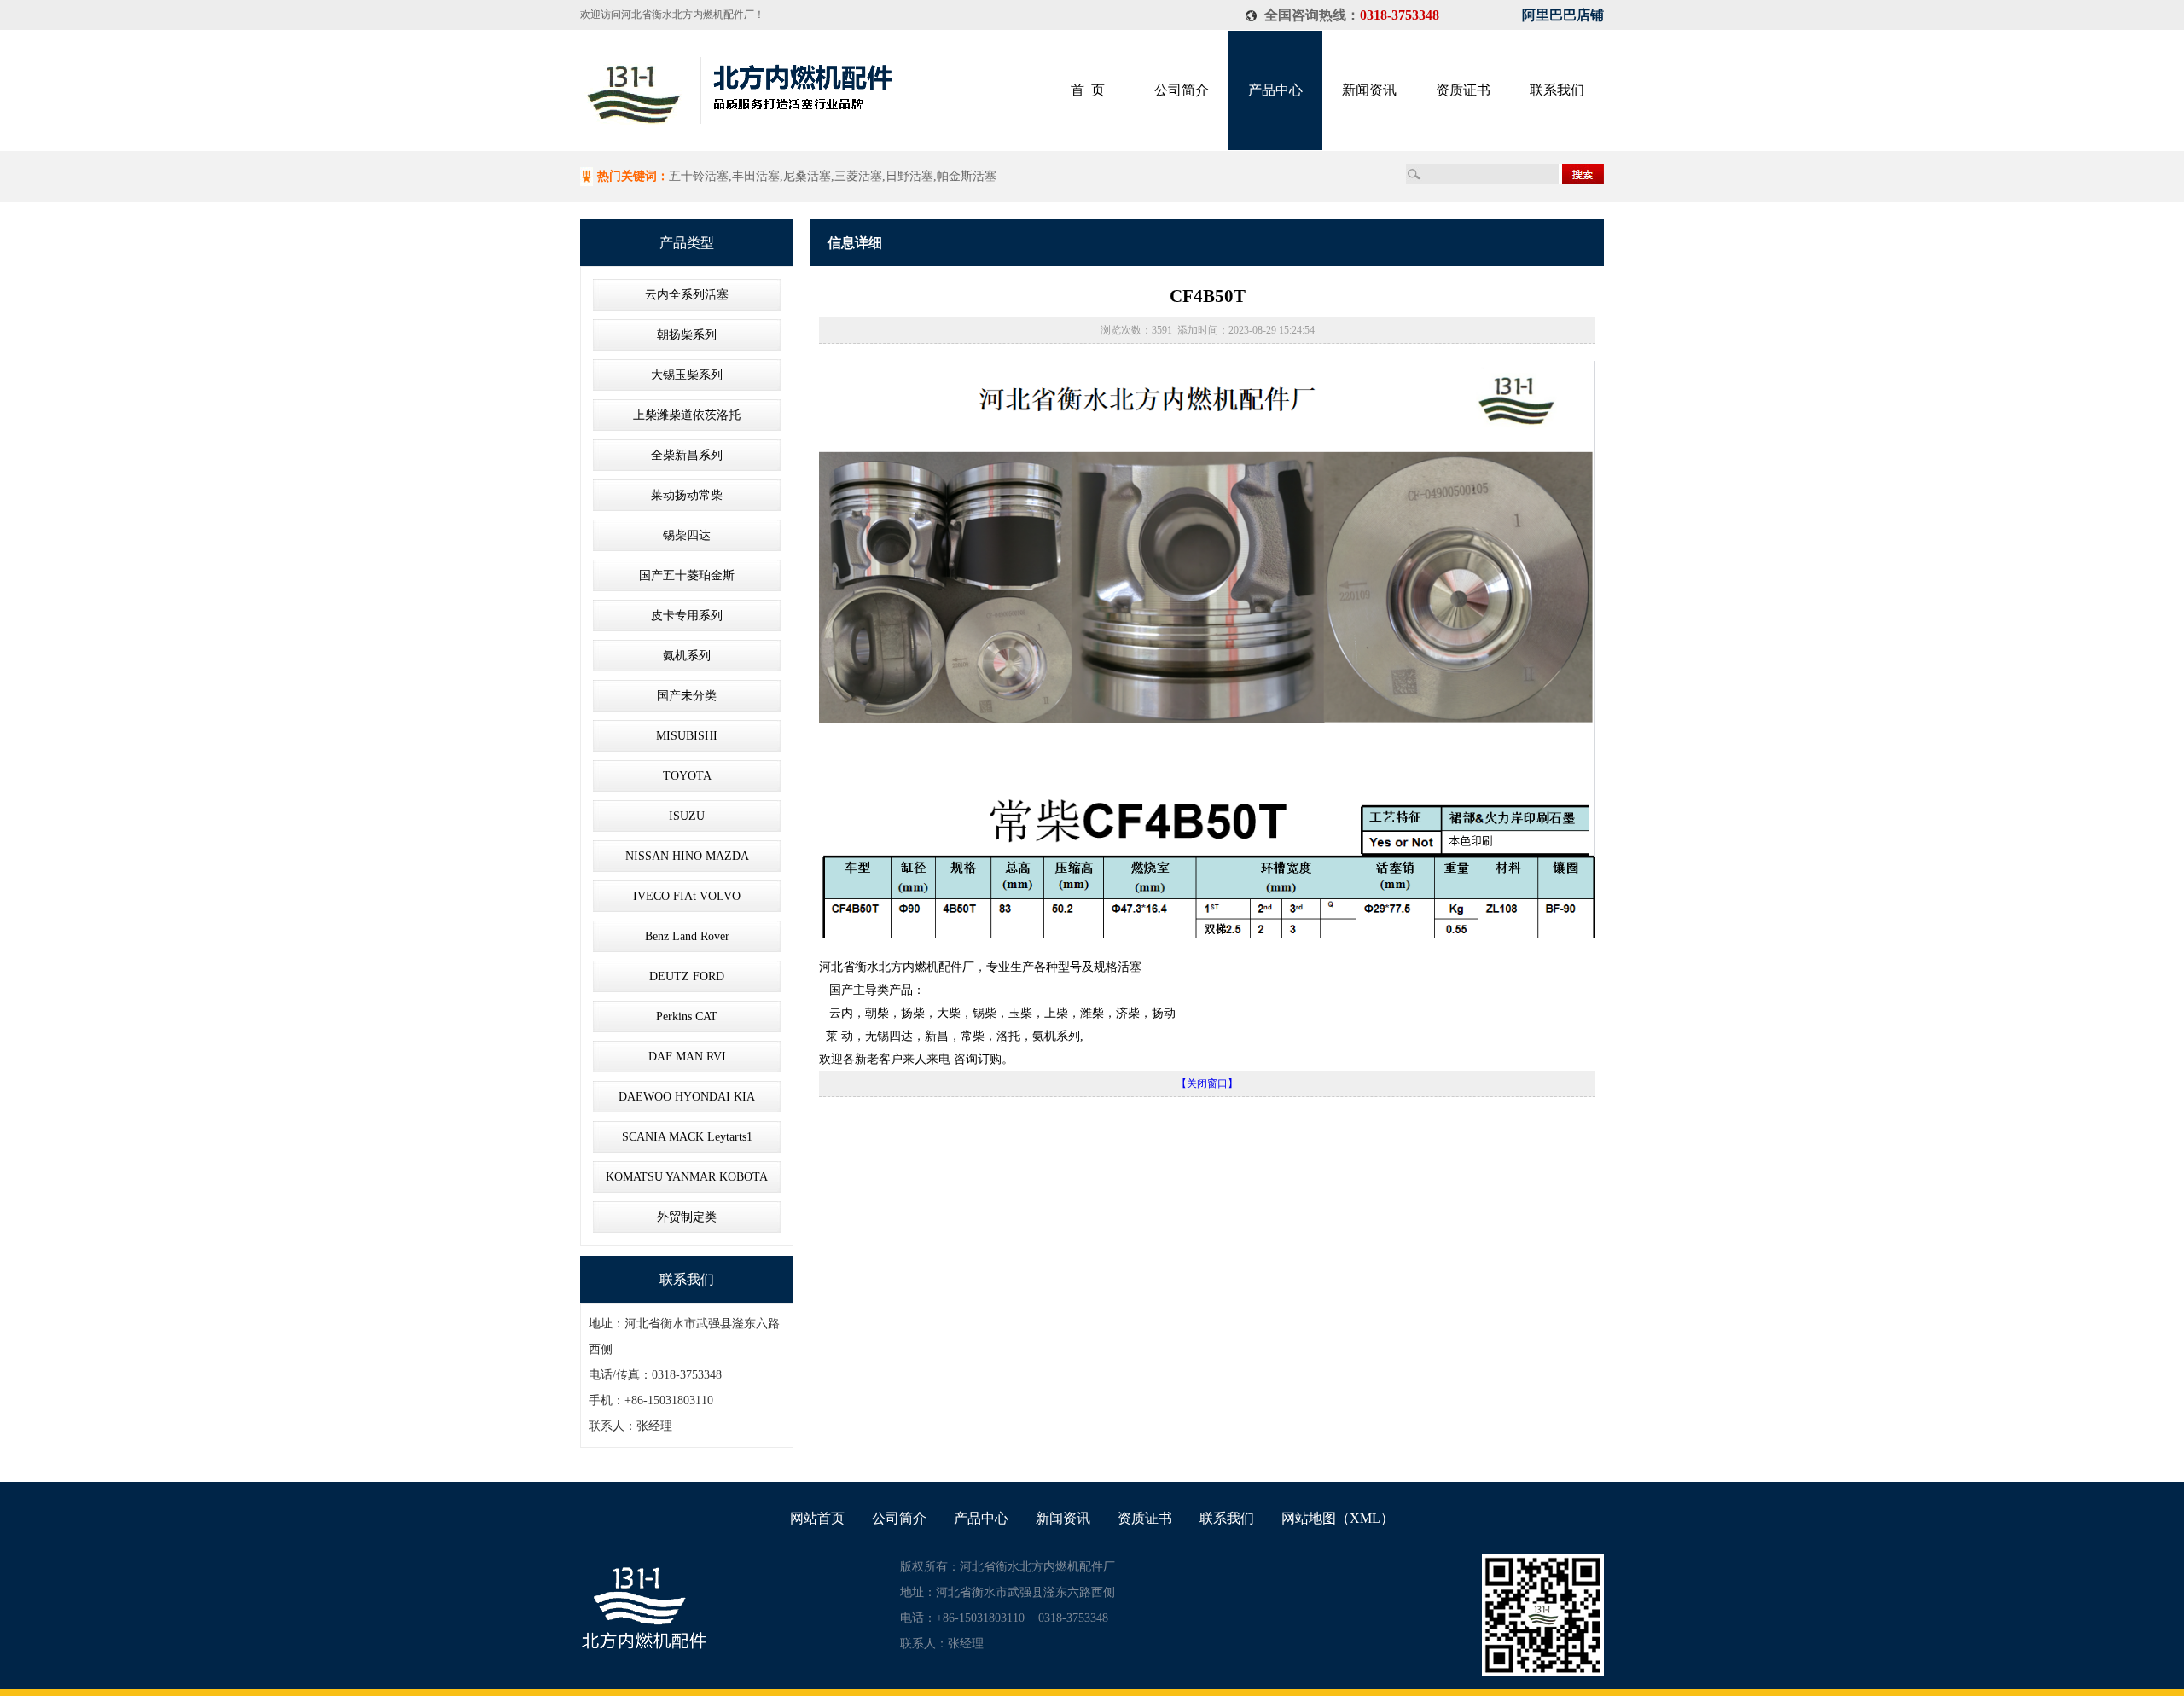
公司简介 (1182, 90)
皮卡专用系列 (687, 616)
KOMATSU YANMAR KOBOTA (687, 1177)
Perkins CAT (687, 1016)
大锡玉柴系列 (687, 375)
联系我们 (1557, 90)
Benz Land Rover (687, 936)
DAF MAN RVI (687, 1057)
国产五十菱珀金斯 (687, 575)
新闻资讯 (1369, 90)
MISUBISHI (687, 736)
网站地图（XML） (1338, 1518)
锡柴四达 (687, 535)
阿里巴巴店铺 (1563, 15)
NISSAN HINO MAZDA (687, 856)
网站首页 (817, 1518)
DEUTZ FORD (687, 976)
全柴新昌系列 (687, 455)
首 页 (1088, 90)
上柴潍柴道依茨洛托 (687, 415)
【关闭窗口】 (1207, 1083)
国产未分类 (687, 696)
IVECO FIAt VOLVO (687, 896)
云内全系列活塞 (687, 295)
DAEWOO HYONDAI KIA (687, 1097)
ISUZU (687, 816)
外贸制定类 (687, 1217)
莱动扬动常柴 (687, 495)
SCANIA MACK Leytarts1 (687, 1137)
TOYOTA (687, 776)
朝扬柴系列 (687, 335)
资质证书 (1463, 90)
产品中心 (1275, 90)
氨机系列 (687, 656)
